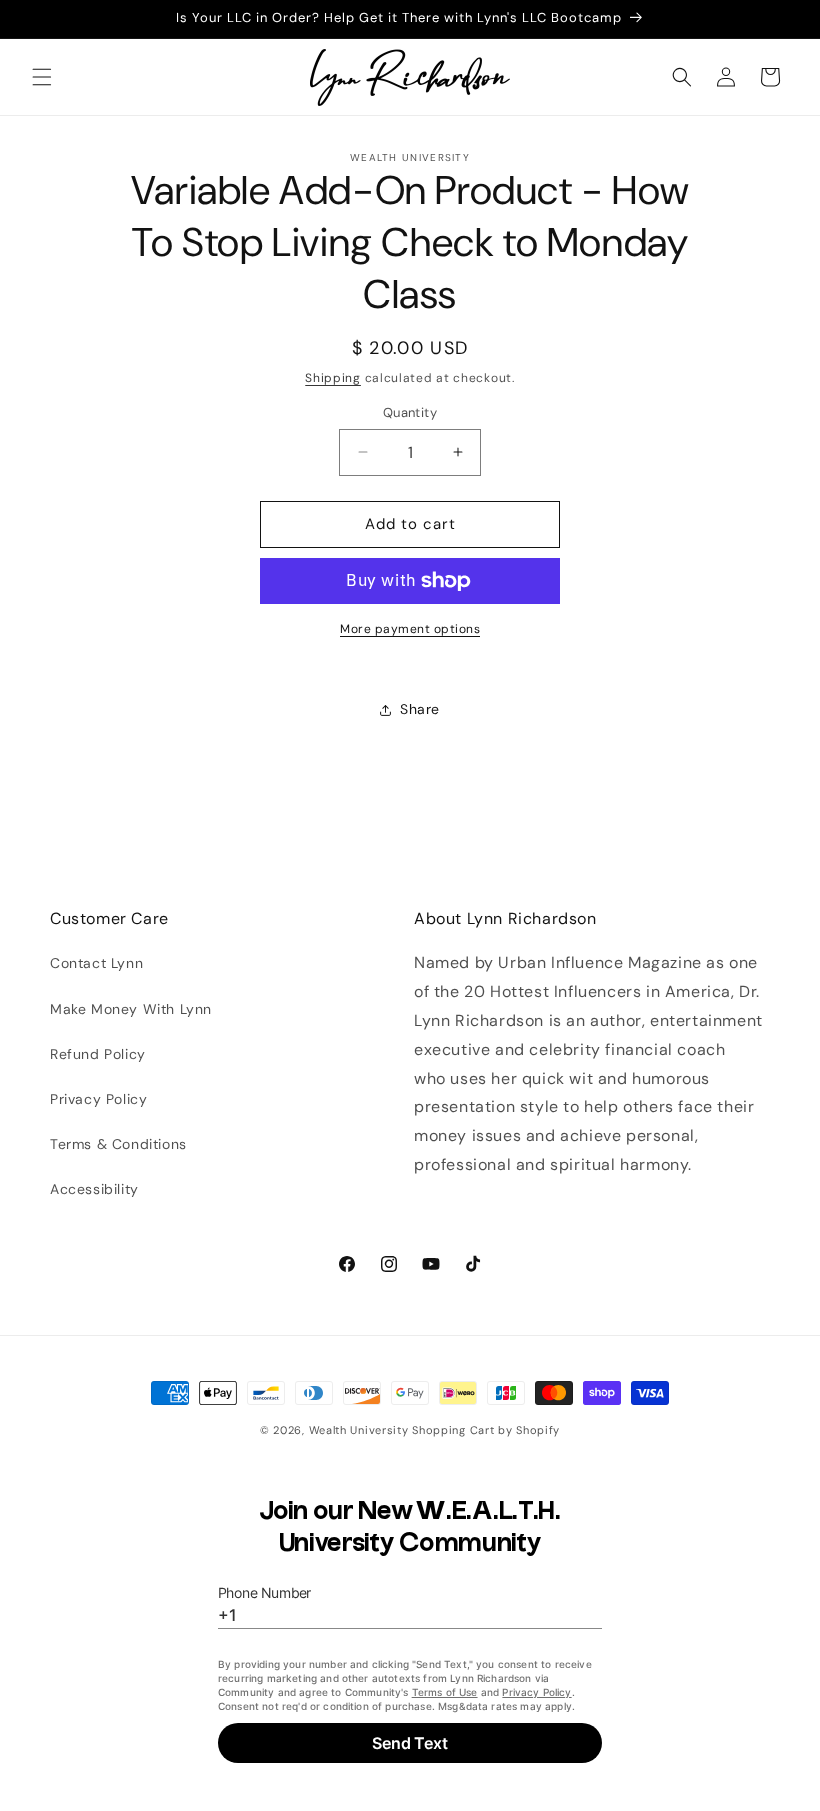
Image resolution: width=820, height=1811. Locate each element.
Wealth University (359, 1430)
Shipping (333, 378)
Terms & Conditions (118, 1144)
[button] (42, 77)
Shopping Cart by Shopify (486, 1430)
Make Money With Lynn (131, 1009)
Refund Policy (98, 1054)
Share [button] (420, 709)
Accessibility (94, 1189)
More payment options (410, 629)
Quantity (410, 412)
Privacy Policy (98, 1099)
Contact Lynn (96, 963)
